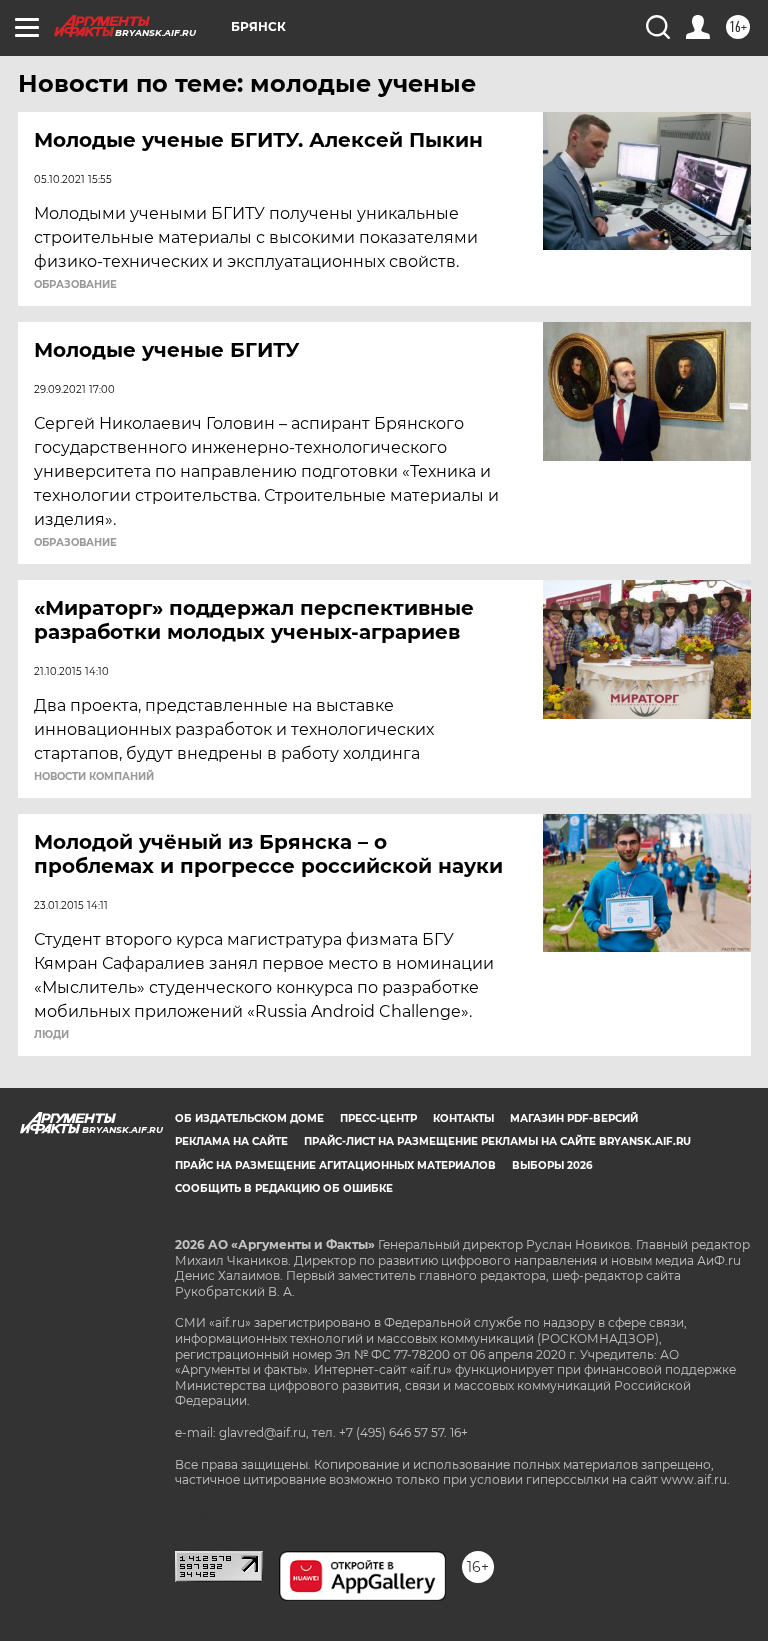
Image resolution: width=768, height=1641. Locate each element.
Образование (75, 543)
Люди (51, 1035)
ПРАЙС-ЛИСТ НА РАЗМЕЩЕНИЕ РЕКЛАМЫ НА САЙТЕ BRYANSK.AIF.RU (497, 1141)
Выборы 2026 (552, 1165)
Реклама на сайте (231, 1141)
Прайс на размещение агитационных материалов (335, 1165)
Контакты (463, 1118)
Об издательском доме (249, 1118)
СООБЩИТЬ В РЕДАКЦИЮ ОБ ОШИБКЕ (284, 1188)
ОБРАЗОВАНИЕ (75, 285)
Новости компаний (94, 777)
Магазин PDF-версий (574, 1118)
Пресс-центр (378, 1118)
